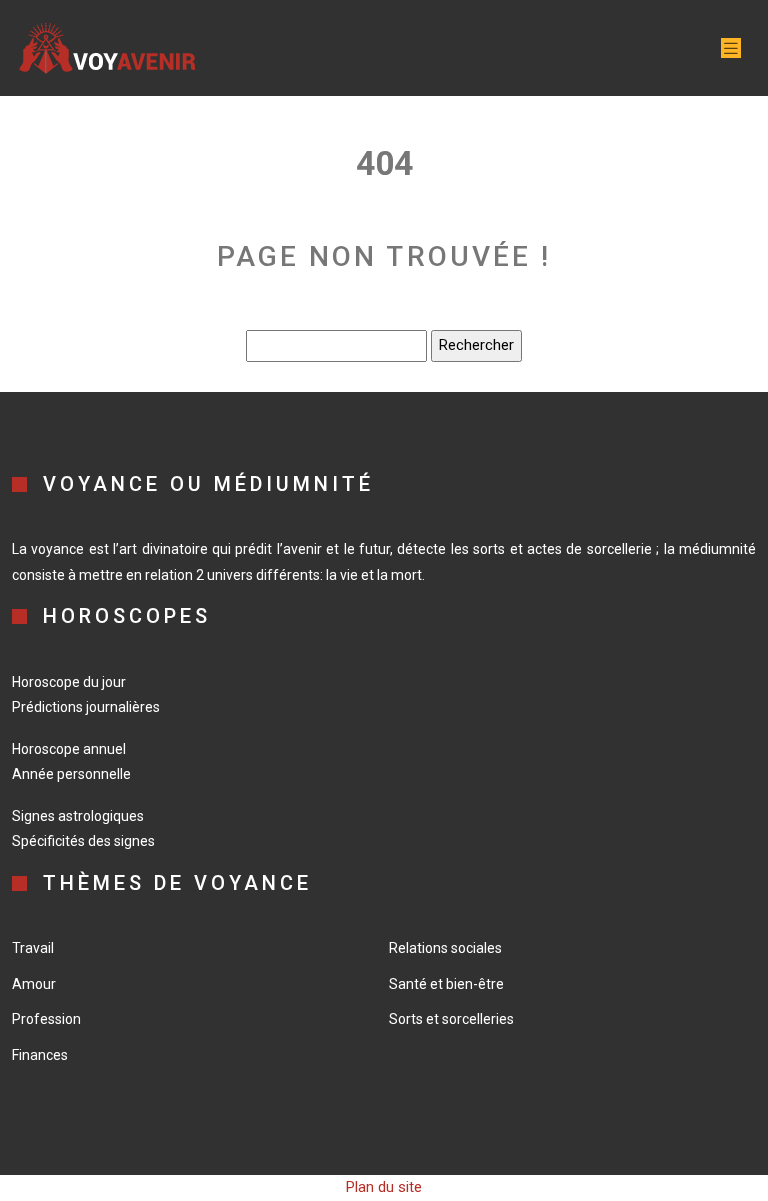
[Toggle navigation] (731, 48)
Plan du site (384, 1187)
